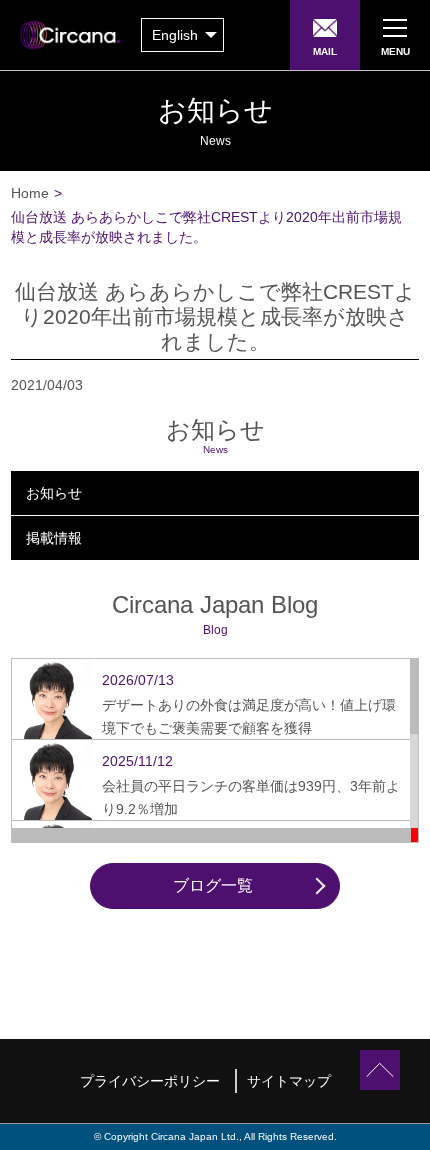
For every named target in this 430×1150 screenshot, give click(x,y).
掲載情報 (54, 538)
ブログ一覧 (213, 885)
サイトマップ (289, 1081)
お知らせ (54, 493)
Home (30, 193)
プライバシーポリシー (150, 1081)
